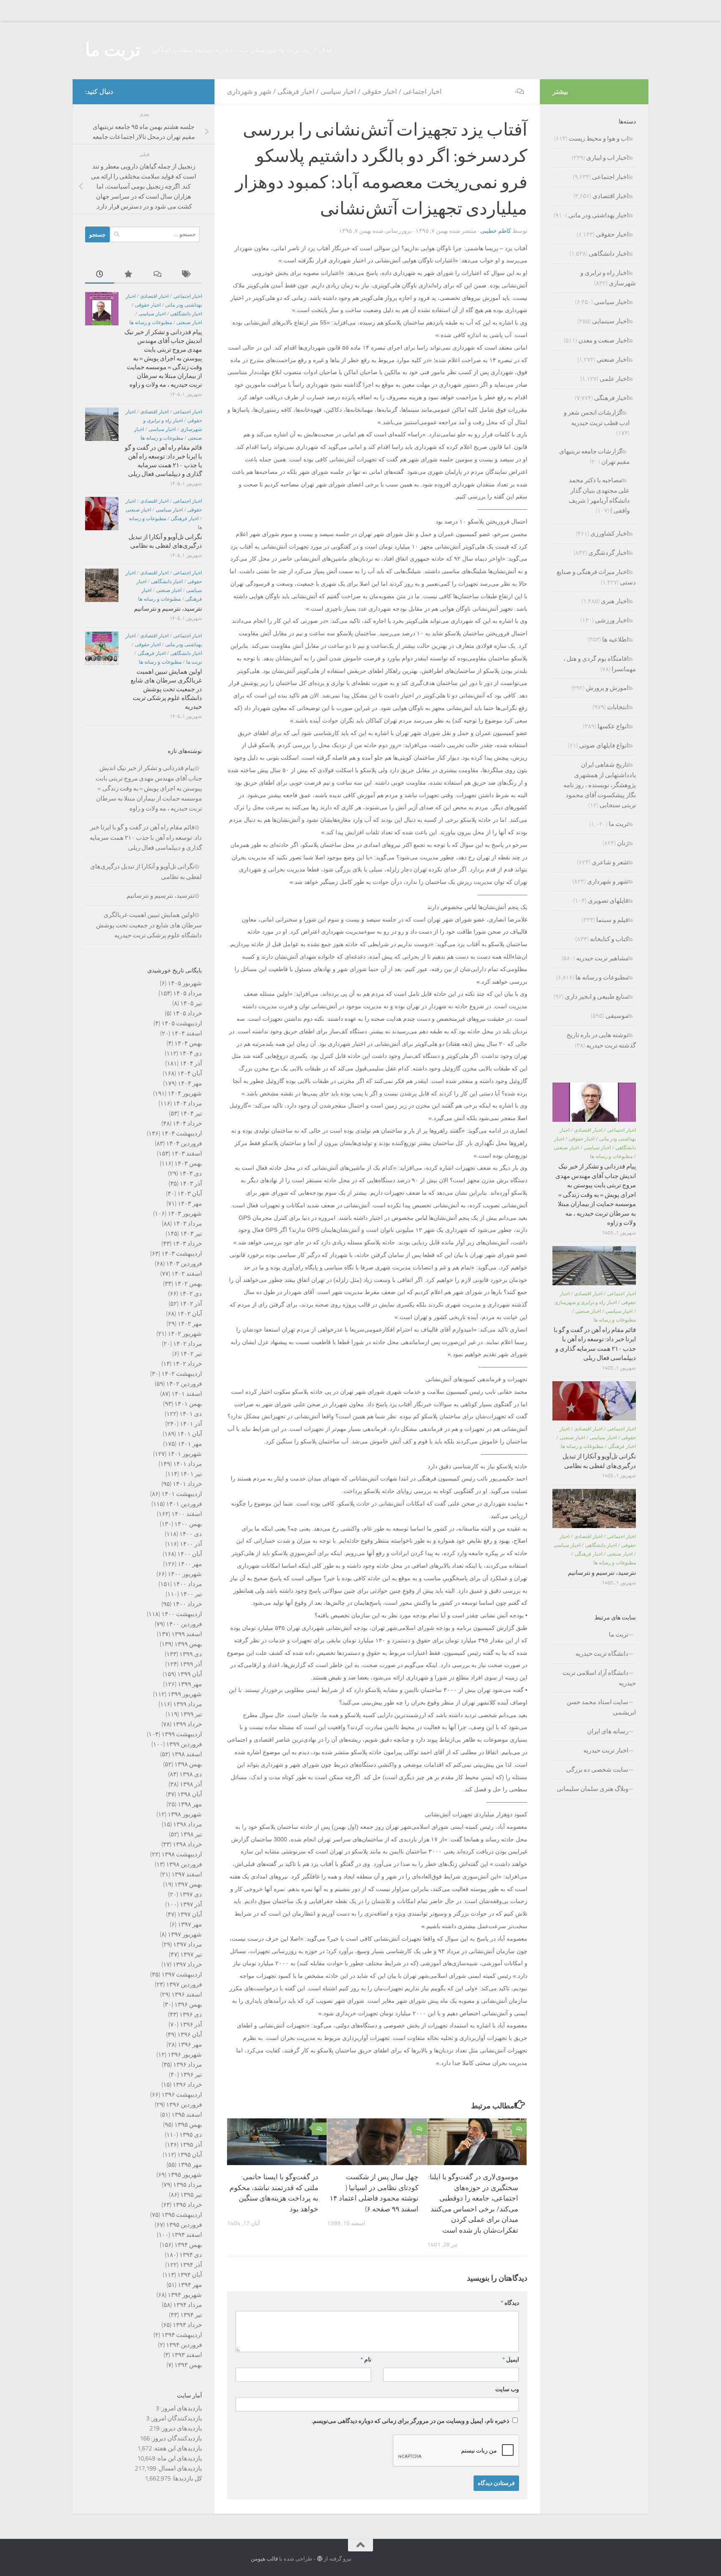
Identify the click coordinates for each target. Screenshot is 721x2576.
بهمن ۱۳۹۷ (188, 1884)
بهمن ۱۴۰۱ (188, 1404)
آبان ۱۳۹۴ (190, 2275)
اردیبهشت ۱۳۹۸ (182, 1854)
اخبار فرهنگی (296, 92)
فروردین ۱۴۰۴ (184, 1143)
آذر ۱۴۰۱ (191, 1424)
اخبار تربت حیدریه (606, 1750)
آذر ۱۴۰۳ (191, 1183)
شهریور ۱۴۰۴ (185, 1093)
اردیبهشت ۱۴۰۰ (182, 1614)
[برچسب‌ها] (187, 275)
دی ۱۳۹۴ (191, 2255)
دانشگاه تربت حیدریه (602, 1654)
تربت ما (113, 50)
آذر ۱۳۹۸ (191, 1784)
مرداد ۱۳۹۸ (188, 1824)
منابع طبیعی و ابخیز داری (597, 997)
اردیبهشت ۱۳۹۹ (182, 1734)
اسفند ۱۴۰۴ (187, 1033)
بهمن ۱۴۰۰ (188, 1524)
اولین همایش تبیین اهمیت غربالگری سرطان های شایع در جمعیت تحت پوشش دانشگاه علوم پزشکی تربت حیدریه (166, 689)
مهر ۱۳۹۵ (190, 2165)
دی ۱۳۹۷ (191, 1894)
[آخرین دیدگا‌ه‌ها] (158, 275)
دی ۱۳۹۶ (191, 2014)
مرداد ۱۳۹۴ (188, 2305)
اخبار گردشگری (608, 553)
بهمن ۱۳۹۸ (188, 1764)
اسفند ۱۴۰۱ (187, 1394)
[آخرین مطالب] (100, 275)
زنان (623, 843)
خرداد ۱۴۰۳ (187, 1244)
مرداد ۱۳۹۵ (188, 2185)
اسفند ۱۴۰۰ (187, 1514)
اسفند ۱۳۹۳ (187, 2355)
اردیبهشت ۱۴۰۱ (182, 1494)
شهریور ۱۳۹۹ (185, 1694)
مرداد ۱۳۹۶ (188, 2065)
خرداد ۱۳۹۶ (187, 2085)
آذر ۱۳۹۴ (191, 2265)
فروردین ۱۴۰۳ (184, 1264)
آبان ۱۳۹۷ (190, 1914)
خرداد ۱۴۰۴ (187, 1123)
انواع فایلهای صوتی (604, 745)
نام (366, 2360)
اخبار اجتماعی (422, 92)
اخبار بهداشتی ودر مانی (598, 215)
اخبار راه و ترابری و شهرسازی (585, 1302)
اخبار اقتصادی (154, 296)
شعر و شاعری (610, 862)
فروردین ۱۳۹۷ (184, 1984)
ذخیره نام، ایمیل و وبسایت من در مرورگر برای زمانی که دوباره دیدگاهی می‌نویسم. (410, 2421)
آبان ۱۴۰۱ (190, 1434)
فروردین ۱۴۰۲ (184, 1384)
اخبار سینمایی (610, 321)
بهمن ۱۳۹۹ (188, 1644)
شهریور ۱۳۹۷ (185, 1934)
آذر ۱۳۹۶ (191, 2025)
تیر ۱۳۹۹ (191, 1714)
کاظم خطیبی (496, 231)
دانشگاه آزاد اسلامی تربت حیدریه (599, 1678)
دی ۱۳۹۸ (191, 1774)
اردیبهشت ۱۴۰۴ (182, 1133)
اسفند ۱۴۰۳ (187, 1153)
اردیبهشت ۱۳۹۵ (182, 2215)
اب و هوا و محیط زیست (599, 138)
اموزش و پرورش (607, 688)
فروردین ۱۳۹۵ (184, 2225)
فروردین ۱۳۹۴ (184, 2345)
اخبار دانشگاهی (186, 314)
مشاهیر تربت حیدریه (602, 958)
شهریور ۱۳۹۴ (185, 2295)
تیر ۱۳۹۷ (191, 1954)
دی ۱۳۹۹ (191, 1654)
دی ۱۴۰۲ (191, 1294)
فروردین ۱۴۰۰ (184, 1624)
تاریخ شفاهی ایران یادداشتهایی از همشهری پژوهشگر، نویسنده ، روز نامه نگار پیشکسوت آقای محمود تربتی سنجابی (600, 785)
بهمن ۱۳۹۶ (188, 2004)
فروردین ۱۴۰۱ (184, 1504)
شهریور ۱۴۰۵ (185, 983)
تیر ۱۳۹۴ (191, 2315)
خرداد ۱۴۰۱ (187, 1484)
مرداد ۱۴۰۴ (188, 1103)
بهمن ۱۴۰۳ (188, 1163)
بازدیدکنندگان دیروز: (176, 2438)
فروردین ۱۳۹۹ (184, 1744)
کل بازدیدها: (186, 2478)
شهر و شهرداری (249, 92)
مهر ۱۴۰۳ (190, 1204)
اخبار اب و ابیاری (607, 158)
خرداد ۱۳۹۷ (187, 1964)
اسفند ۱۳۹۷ (187, 1874)
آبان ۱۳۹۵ (190, 2155)
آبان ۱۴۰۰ (190, 1554)
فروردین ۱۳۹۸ (184, 1864)
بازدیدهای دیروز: (181, 2428)
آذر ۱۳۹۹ (191, 1664)
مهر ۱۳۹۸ (190, 1804)
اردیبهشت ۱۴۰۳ (182, 1254)
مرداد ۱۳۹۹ (188, 1704)
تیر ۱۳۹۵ (191, 2195)
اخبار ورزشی (612, 620)
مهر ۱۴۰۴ (190, 1083)
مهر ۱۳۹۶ (190, 2045)
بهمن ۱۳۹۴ (188, 2245)
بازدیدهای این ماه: (179, 2458)
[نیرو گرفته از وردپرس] (320, 2559)
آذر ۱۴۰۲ (191, 1304)
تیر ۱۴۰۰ (191, 1594)
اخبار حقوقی (379, 92)
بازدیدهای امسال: (179, 2468)
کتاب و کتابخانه (609, 939)
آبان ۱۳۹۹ (190, 1674)
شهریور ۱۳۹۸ (185, 1814)
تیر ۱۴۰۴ (191, 1113)
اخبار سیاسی (338, 92)
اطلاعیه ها (615, 640)
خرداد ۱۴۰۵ (187, 1013)
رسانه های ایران (608, 1731)
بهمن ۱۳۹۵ (188, 2125)
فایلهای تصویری (608, 901)
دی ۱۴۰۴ (191, 1053)
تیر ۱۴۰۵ (191, 1003)
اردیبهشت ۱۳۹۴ (182, 2335)
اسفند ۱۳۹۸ (187, 1754)
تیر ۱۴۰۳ (191, 1234)
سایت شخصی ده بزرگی (597, 1770)
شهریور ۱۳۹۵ (185, 2175)
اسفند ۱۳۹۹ (187, 1634)
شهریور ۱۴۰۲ (185, 1334)
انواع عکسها (613, 726)
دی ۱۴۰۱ (191, 1414)
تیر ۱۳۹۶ (191, 2075)
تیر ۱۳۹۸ (191, 1834)
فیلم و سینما (612, 920)
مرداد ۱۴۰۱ (188, 1464)
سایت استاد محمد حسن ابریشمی (601, 1707)
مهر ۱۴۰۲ (190, 1324)
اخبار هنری (615, 601)
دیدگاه (510, 2303)
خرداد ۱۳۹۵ (187, 2205)
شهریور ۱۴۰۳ (185, 1214)
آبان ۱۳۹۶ (190, 2035)
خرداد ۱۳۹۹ (187, 1724)
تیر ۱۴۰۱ (191, 1474)
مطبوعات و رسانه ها (151, 322)
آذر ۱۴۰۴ (191, 1063)
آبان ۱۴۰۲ (190, 1314)
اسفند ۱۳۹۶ (187, 1994)
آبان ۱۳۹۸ (190, 1794)
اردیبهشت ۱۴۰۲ (182, 1374)
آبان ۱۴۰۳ (190, 1194)
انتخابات (618, 707)
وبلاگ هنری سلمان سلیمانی (592, 1789)
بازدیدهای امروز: (180, 2408)
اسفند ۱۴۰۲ (187, 1274)
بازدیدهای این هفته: (177, 2448)
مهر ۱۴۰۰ (190, 1564)
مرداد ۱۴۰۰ (188, 1584)
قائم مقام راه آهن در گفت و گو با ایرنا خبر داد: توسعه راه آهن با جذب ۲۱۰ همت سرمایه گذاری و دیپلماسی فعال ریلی (146, 837)
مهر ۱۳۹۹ (190, 1684)
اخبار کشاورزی (609, 534)
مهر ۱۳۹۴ (190, 2285)
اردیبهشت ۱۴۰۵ (182, 1023)
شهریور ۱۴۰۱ (185, 1454)
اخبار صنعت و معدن (603, 340)
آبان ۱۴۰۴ (190, 1073)
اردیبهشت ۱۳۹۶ (182, 2095)
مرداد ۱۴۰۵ (188, 993)
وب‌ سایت (507, 2389)
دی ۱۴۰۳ (191, 1173)
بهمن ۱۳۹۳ (188, 2365)
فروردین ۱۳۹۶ (184, 2105)
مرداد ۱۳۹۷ (188, 1944)
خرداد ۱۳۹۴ (187, 2325)
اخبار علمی (614, 379)
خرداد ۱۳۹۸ (187, 1844)
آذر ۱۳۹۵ (191, 2145)
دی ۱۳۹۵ (191, 2135)
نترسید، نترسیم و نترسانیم (168, 609)
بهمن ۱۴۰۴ (188, 1043)
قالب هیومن (264, 2559)
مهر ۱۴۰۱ (190, 1444)
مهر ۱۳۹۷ (190, 1924)
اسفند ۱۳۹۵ (187, 2115)
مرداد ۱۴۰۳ (188, 1224)
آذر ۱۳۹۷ (191, 1904)
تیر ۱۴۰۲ (191, 1354)
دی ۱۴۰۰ (191, 1534)
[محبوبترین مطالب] (129, 275)
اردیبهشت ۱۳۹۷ (182, 1974)
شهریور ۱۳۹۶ (185, 2055)
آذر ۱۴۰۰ (191, 1544)
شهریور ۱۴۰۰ (185, 1574)
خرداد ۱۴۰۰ (187, 1604)
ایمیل (511, 2360)
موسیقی (617, 1016)
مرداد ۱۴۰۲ (188, 1344)
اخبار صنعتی (189, 322)
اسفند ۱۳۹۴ (187, 2235)
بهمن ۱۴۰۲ (188, 1284)
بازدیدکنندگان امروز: (176, 2418)
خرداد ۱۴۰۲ (187, 1364)
